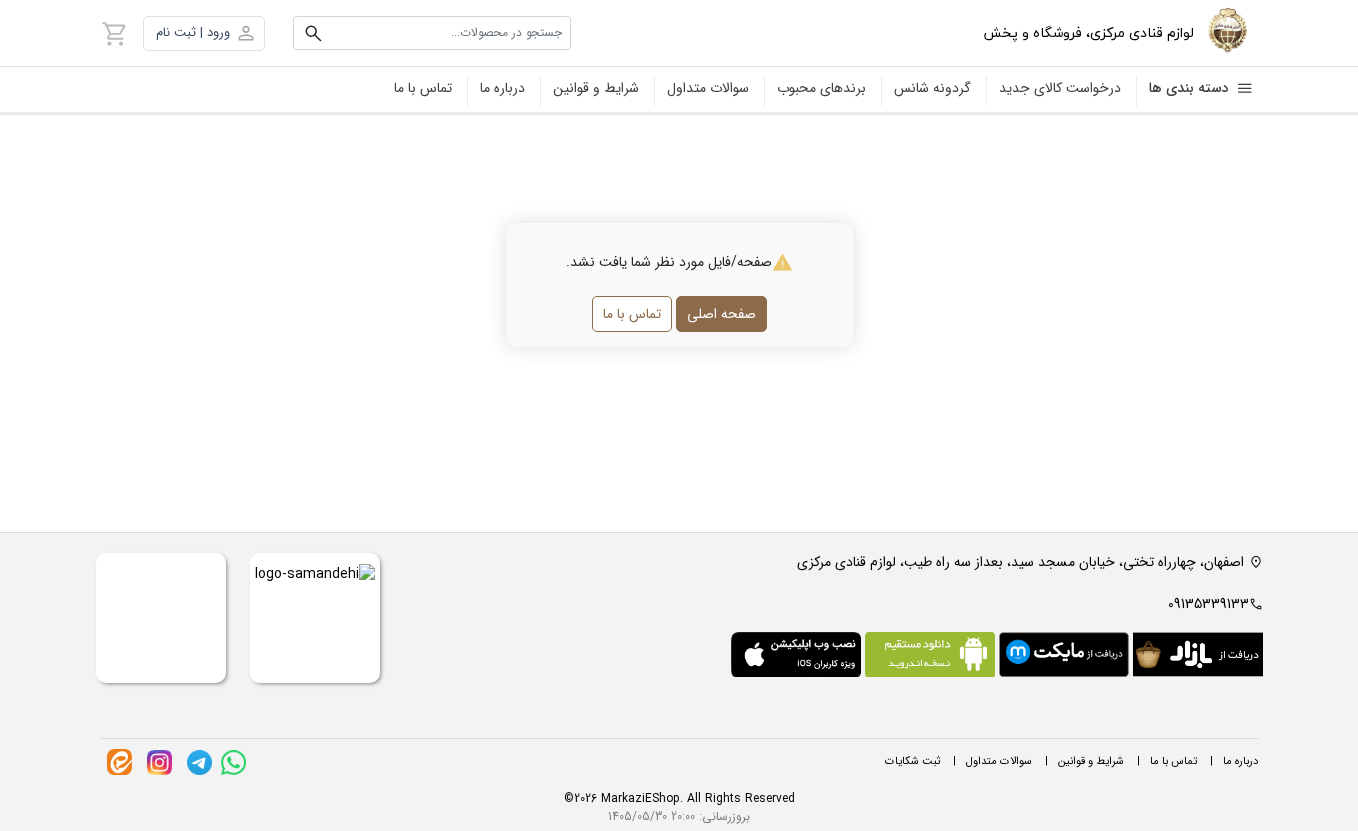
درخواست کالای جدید (1060, 88)
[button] (204, 33)
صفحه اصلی (721, 314)
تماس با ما (423, 88)
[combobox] (432, 33)
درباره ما (502, 88)
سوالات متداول (708, 88)
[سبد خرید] (115, 33)
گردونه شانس (932, 88)
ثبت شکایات (912, 761)
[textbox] (432, 33)
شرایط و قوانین (596, 88)
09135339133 (1208, 604)
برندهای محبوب (821, 88)
